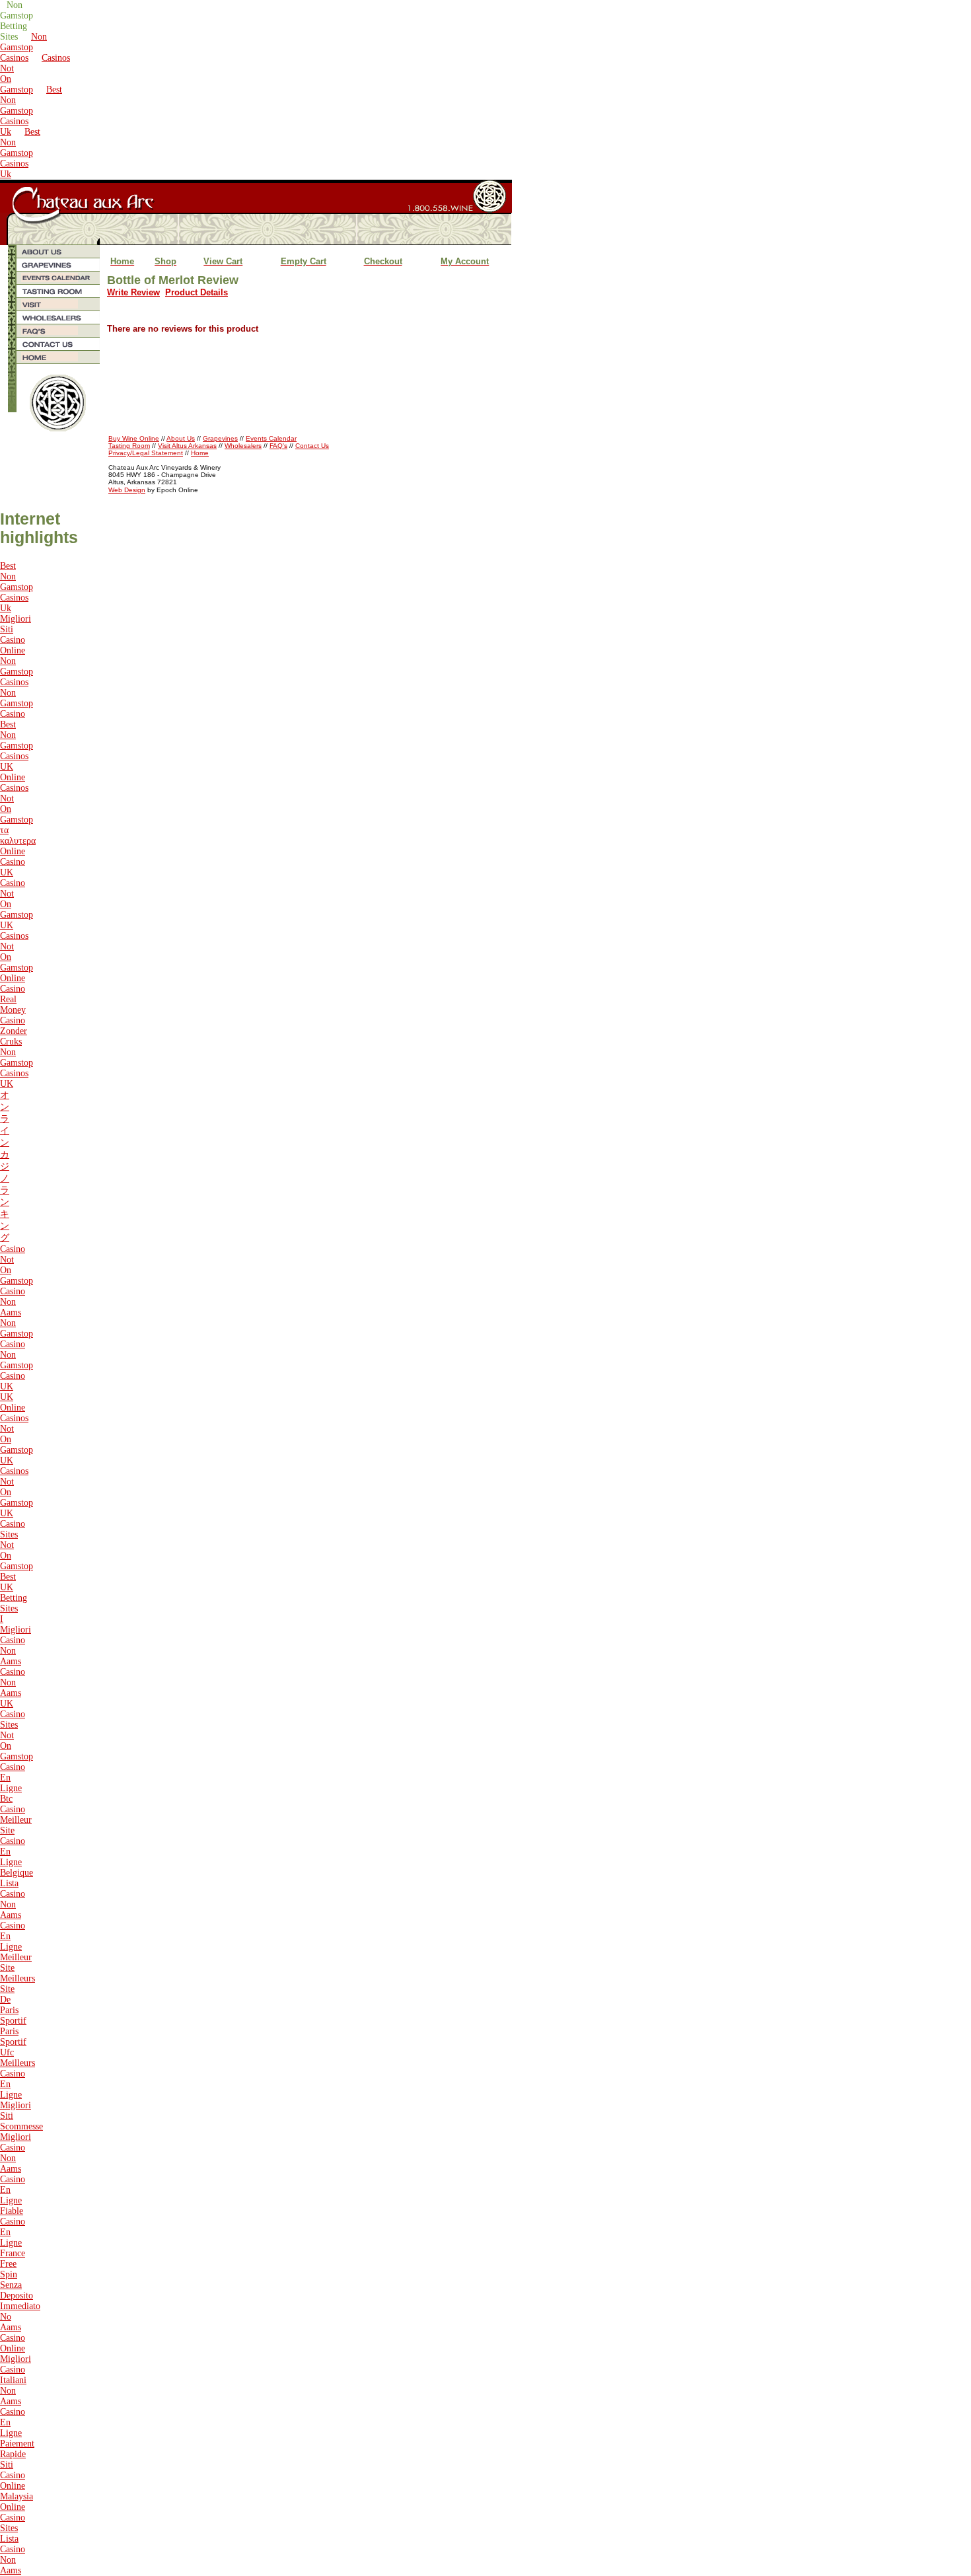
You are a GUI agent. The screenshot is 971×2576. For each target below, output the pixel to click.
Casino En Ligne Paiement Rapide (17, 2433)
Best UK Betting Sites (14, 1593)
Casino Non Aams (13, 1302)
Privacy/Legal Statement (146, 453)
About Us (181, 438)
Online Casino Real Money (13, 994)
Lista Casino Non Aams (13, 1899)
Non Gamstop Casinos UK (17, 1068)
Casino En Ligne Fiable (13, 2195)
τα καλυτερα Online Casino (18, 846)
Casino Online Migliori (16, 2348)
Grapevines (220, 438)
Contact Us (312, 446)
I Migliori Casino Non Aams (16, 1640)
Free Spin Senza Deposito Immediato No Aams (20, 2296)
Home (200, 453)
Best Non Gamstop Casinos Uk (31, 111)
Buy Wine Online (134, 438)
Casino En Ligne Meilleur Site (16, 1947)
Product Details (197, 292)
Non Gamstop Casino (17, 703)
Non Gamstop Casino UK (17, 1371)
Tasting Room (129, 446)
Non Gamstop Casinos (23, 47)
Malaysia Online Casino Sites (17, 2512)
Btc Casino (13, 1804)
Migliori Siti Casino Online (16, 635)
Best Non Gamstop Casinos (17, 740)
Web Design (127, 490)
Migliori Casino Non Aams (16, 2153)
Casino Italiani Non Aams (13, 2385)
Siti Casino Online (13, 2475)
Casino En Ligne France (13, 2237)
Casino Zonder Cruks (14, 1031)
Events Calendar (271, 438)
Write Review (133, 292)
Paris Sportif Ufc (13, 2042)
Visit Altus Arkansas (187, 446)
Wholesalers (243, 446)
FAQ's (278, 446)
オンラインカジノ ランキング (5, 1166)
